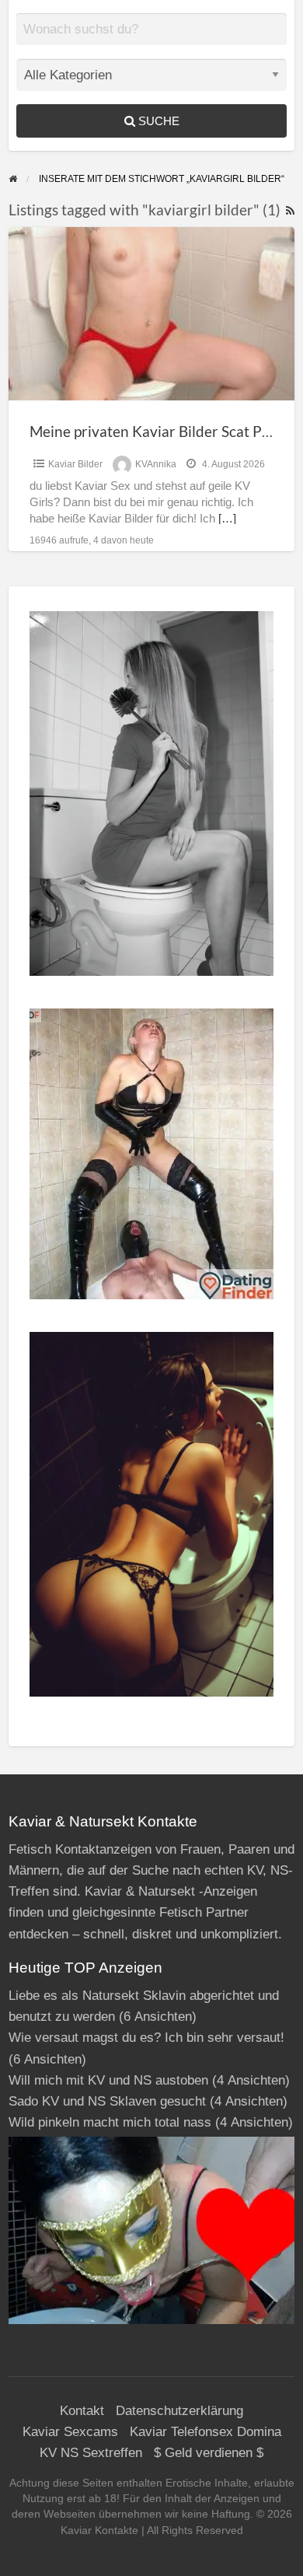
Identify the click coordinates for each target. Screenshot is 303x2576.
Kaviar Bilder (75, 464)
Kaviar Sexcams (70, 2432)
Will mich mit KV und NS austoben (108, 2080)
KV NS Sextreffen (91, 2453)
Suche (157, 121)
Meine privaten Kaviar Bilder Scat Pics (154, 431)
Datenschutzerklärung (179, 2411)
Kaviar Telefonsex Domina (205, 2432)
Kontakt (82, 2411)
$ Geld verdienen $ (209, 2453)
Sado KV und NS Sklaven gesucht (107, 2101)
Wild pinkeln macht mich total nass (110, 2122)
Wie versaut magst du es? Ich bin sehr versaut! (146, 2038)
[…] (227, 519)
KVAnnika (156, 464)
